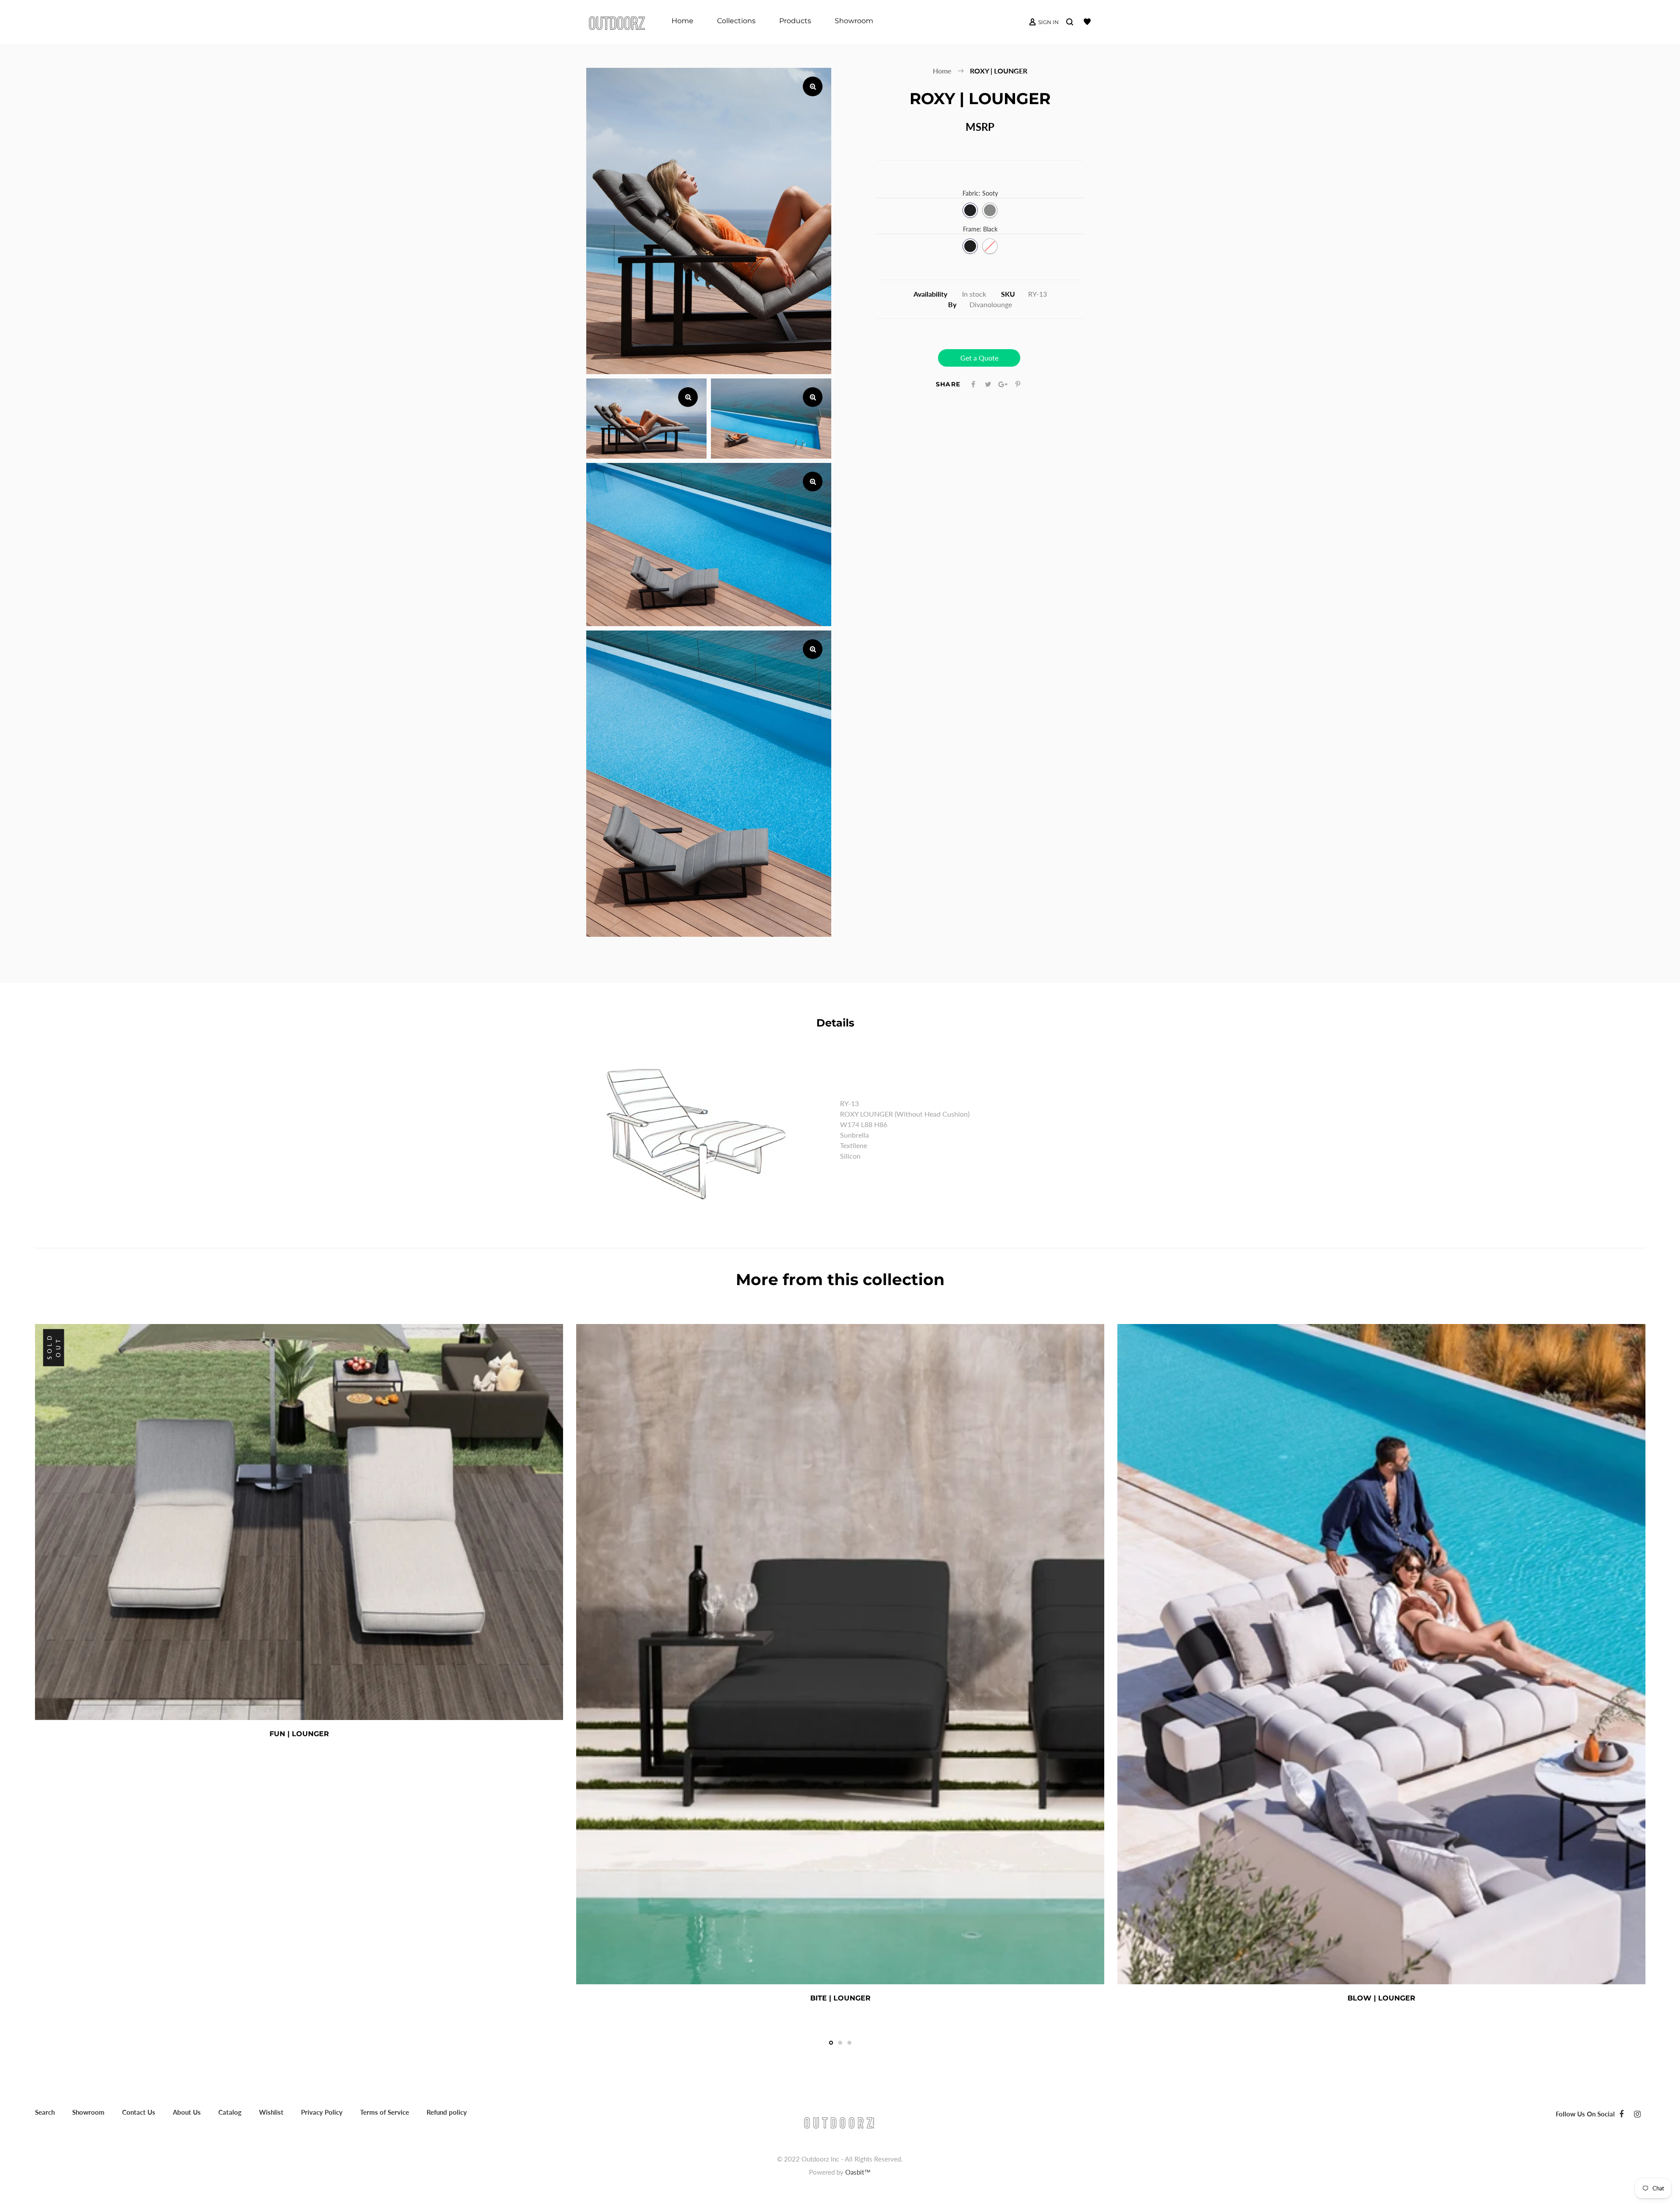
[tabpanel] (299, 1534)
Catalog (230, 2112)
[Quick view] (339, 1734)
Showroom (88, 2112)
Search (45, 2112)
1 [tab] (831, 2043)
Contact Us (139, 2112)
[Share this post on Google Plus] (1003, 384)
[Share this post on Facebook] (973, 384)
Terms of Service (385, 2112)
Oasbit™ (858, 2172)
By (952, 304)
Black (970, 246)
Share (948, 384)
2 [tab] (840, 2043)
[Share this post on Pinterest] (1018, 384)
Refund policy (447, 2112)
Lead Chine (990, 210)
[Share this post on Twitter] (988, 384)
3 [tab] (849, 2043)
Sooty (970, 210)
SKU (1008, 294)
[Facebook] (1621, 2114)
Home (942, 71)
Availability (930, 294)
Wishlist (271, 2112)
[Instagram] (1637, 2114)
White (990, 246)
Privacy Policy (322, 2112)
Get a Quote (979, 358)
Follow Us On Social (1585, 2114)
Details (835, 1023)
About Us (187, 2112)
